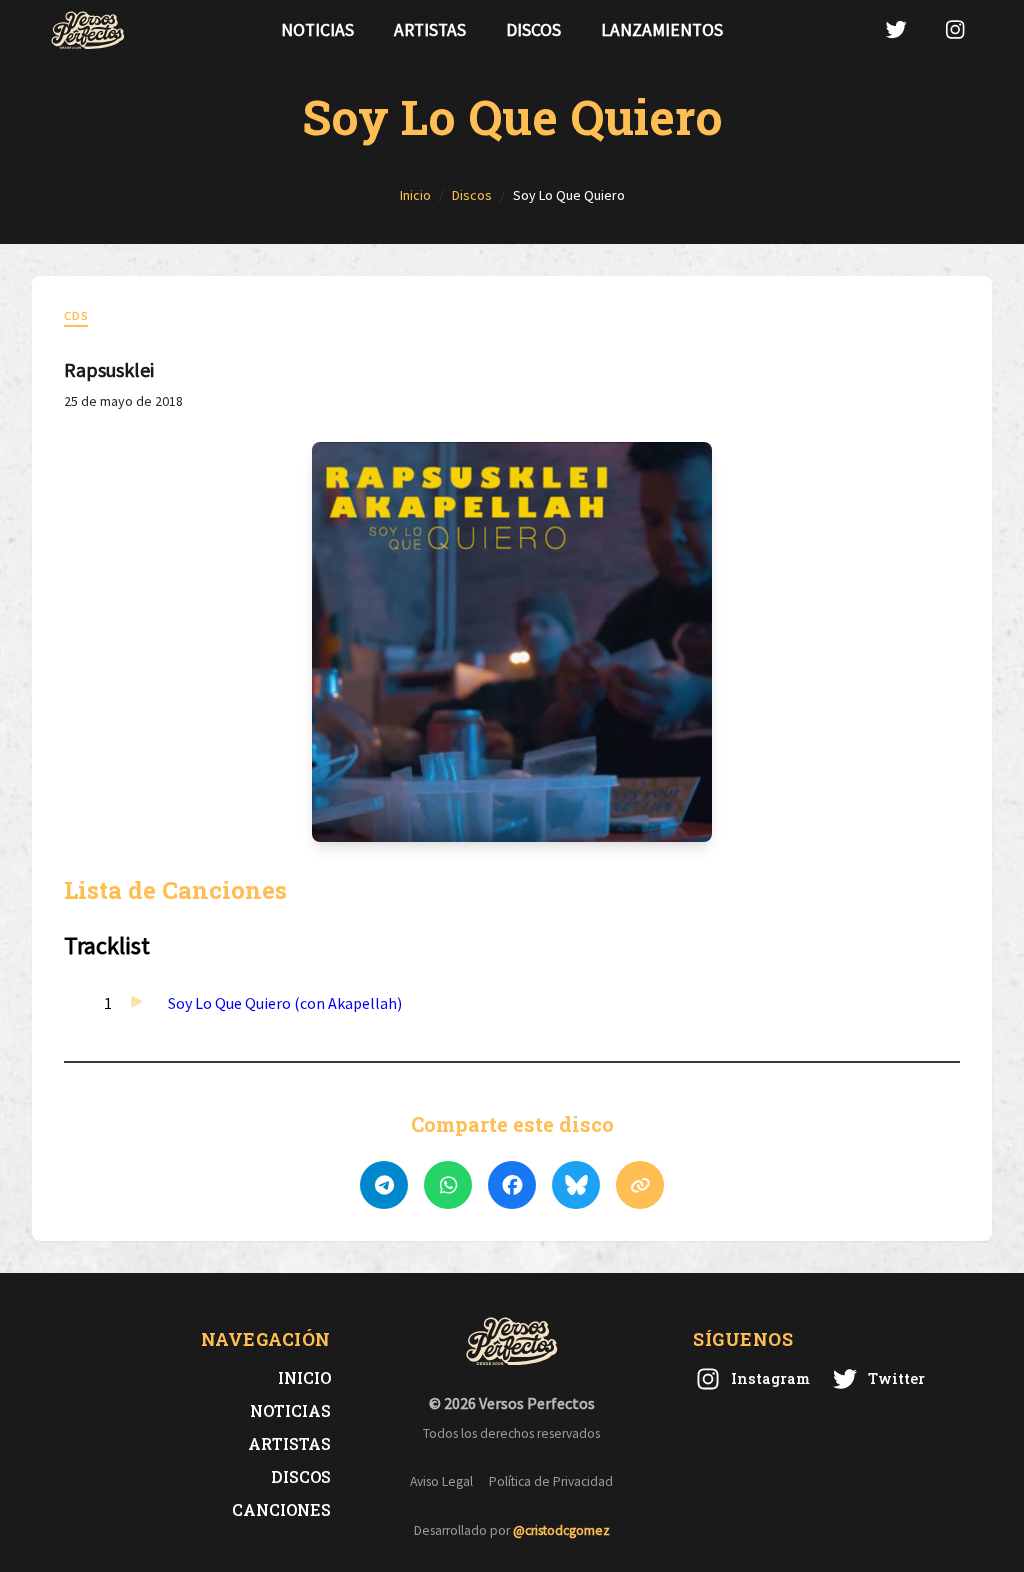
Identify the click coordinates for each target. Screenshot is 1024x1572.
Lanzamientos (662, 30)
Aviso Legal (441, 1481)
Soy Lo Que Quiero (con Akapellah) (285, 1003)
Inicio (304, 1377)
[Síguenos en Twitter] (896, 29)
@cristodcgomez (561, 1530)
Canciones (281, 1509)
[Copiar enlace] (640, 1185)
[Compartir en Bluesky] (576, 1185)
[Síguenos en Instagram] (955, 29)
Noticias (317, 30)
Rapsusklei (109, 369)
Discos (533, 30)
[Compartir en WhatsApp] (448, 1185)
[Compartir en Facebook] (512, 1185)
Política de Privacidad (551, 1481)
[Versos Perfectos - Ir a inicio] (88, 30)
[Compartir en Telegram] (384, 1185)
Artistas (430, 30)
